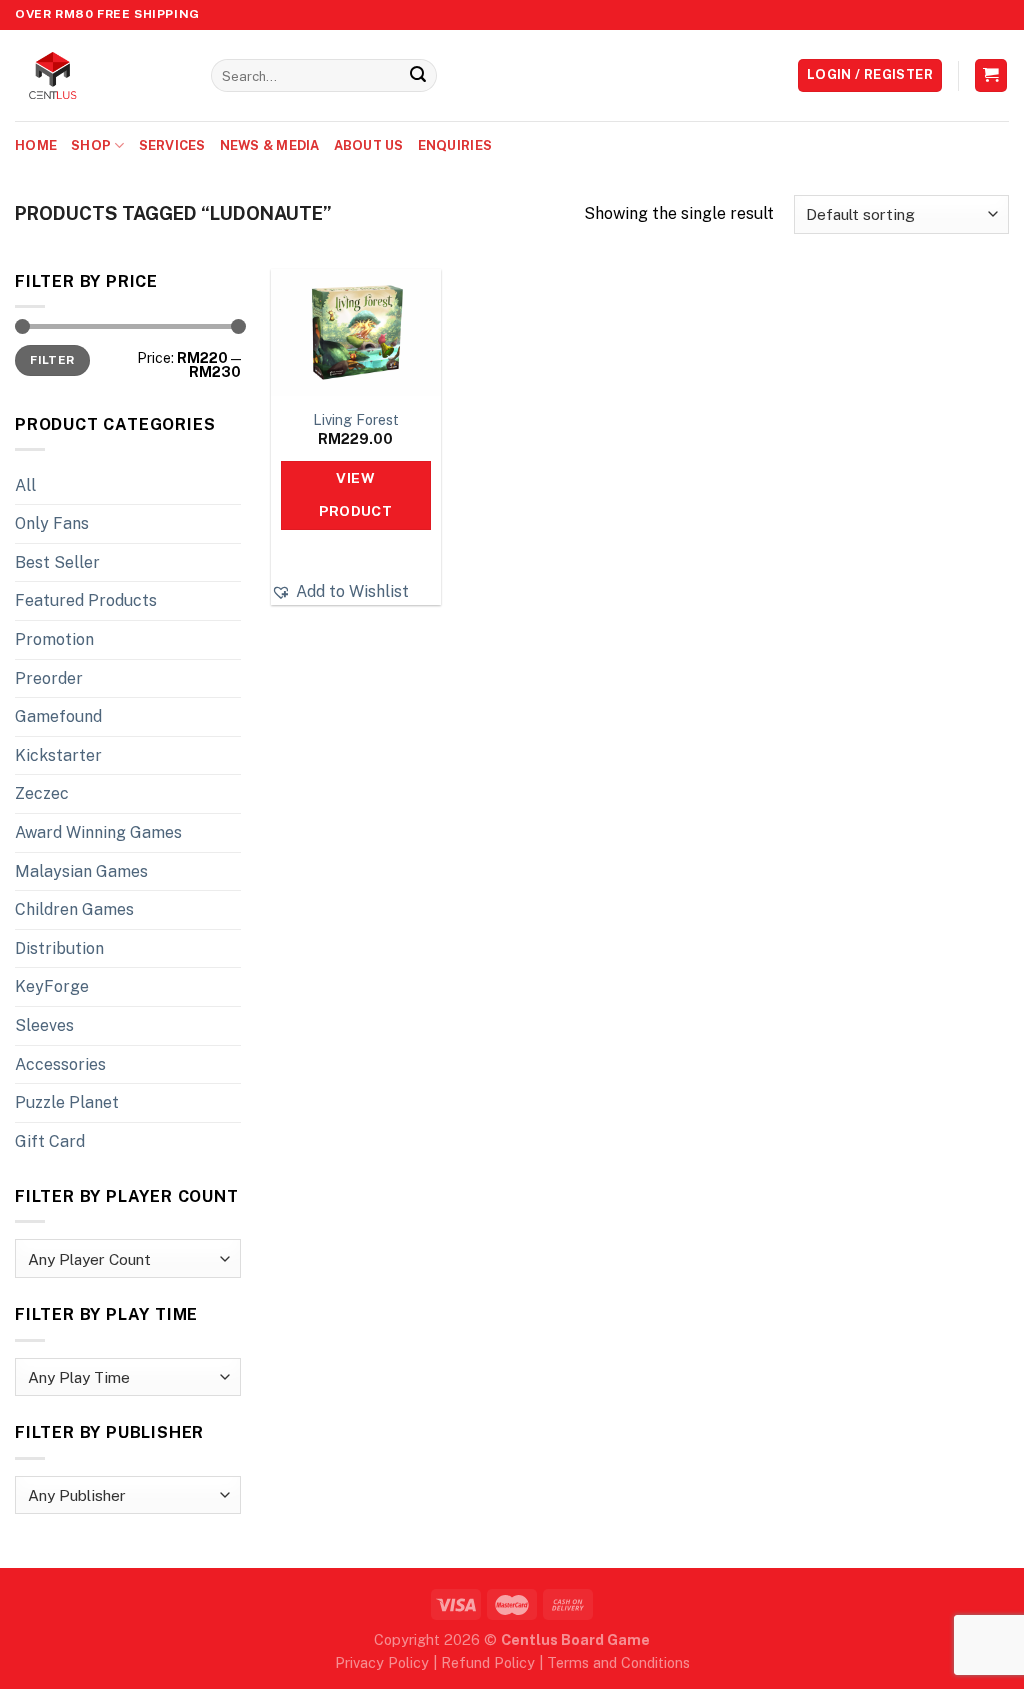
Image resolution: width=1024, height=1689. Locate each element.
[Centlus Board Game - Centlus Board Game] (98, 75)
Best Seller (57, 562)
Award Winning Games (98, 832)
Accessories (60, 1064)
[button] (340, 592)
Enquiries (455, 145)
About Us (369, 145)
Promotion (54, 639)
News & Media (270, 145)
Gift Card (50, 1141)
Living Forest (356, 419)
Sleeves (44, 1025)
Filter (52, 360)
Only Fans (52, 523)
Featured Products (86, 600)
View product (355, 495)
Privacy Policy (382, 1662)
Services (172, 145)
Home (36, 145)
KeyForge (52, 986)
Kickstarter (58, 755)
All (25, 485)
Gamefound (58, 716)
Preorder (49, 678)
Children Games (74, 909)
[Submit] (418, 76)
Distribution (59, 948)
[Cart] (991, 75)
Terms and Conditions (618, 1662)
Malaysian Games (81, 871)
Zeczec (42, 793)
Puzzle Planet (67, 1102)
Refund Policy (488, 1662)
